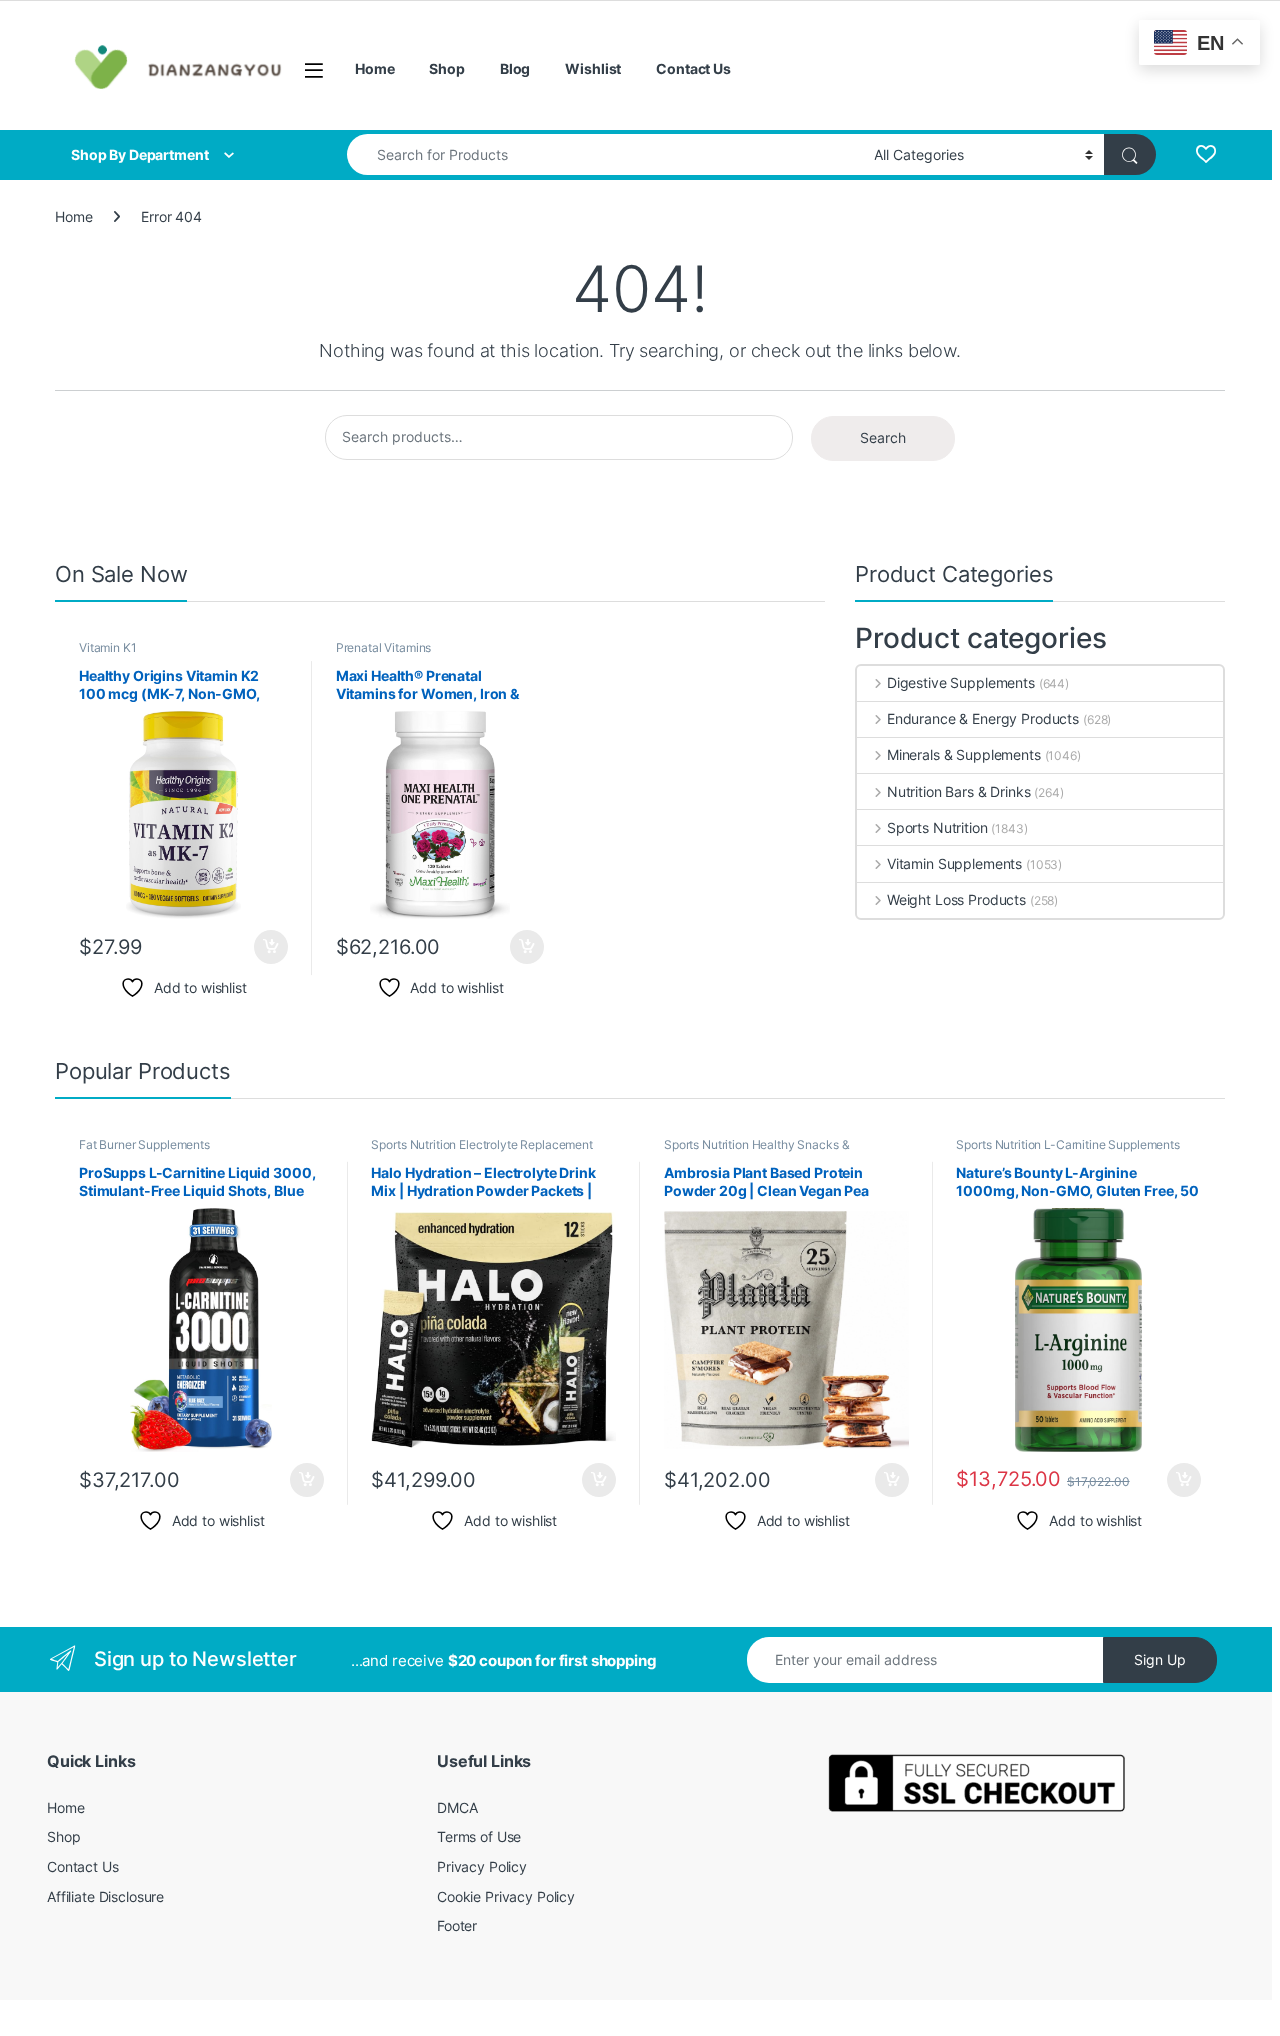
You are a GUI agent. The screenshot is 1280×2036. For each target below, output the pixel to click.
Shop (446, 68)
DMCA (457, 1807)
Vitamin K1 (108, 647)
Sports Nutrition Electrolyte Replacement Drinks (481, 1151)
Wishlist (593, 68)
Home (374, 68)
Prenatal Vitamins (384, 647)
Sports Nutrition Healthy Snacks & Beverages (756, 1151)
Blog (515, 68)
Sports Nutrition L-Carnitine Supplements (1067, 1144)
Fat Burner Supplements (144, 1144)
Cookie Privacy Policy (506, 1896)
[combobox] (605, 154)
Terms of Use (479, 1836)
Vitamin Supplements (954, 863)
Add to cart (271, 947)
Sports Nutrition (937, 827)
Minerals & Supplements (964, 754)
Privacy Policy (482, 1866)
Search (883, 437)
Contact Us (693, 68)
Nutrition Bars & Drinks (959, 791)
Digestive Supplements (961, 682)
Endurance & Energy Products (983, 718)
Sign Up (1160, 1659)
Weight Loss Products (956, 899)
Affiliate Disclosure (105, 1896)
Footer (457, 1925)
